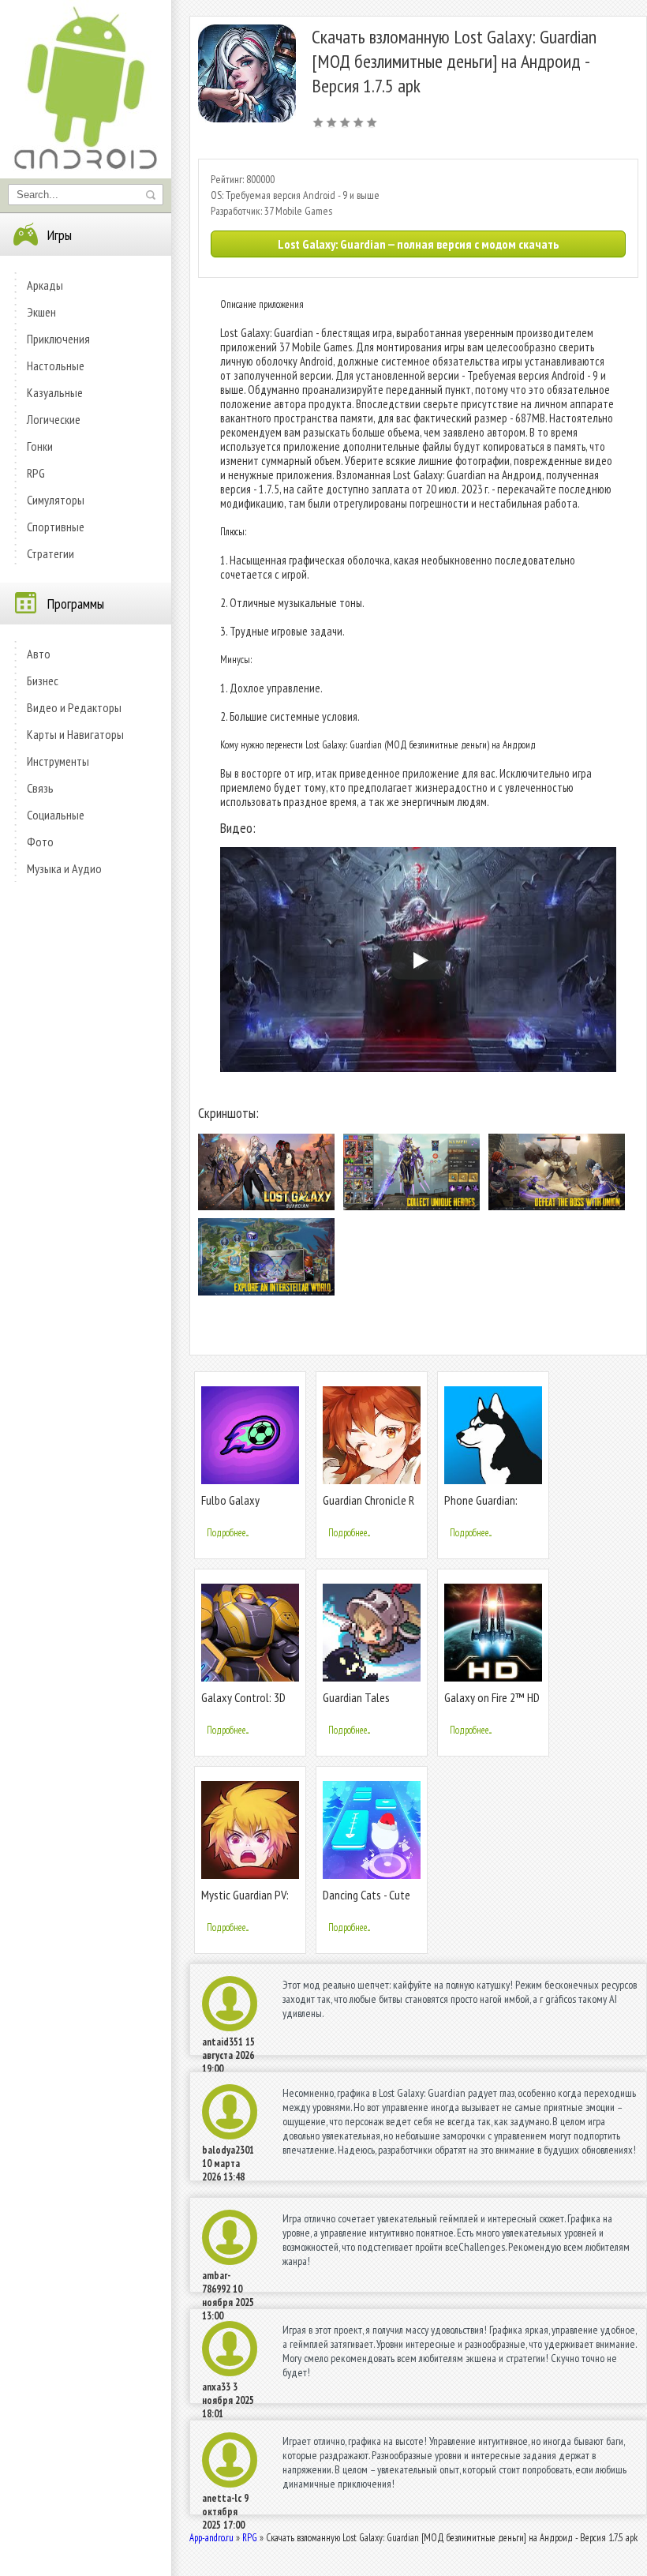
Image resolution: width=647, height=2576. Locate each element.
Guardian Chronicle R (368, 1500)
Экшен (41, 312)
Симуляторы (56, 500)
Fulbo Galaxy (230, 1500)
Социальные (56, 815)
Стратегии (50, 553)
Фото (40, 842)
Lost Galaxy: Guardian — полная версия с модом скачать (418, 244)
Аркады (45, 285)
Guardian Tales (356, 1697)
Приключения (58, 339)
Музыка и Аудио (64, 868)
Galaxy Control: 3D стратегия (243, 1704)
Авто (39, 654)
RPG (36, 473)
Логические (54, 419)
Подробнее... (228, 1533)
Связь (40, 788)
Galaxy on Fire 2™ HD (492, 1697)
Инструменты (58, 761)
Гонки (40, 446)
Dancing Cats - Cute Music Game (367, 1901)
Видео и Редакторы (74, 707)
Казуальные (55, 392)
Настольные (56, 366)
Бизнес (43, 681)
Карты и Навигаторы (75, 734)
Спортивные (56, 527)
